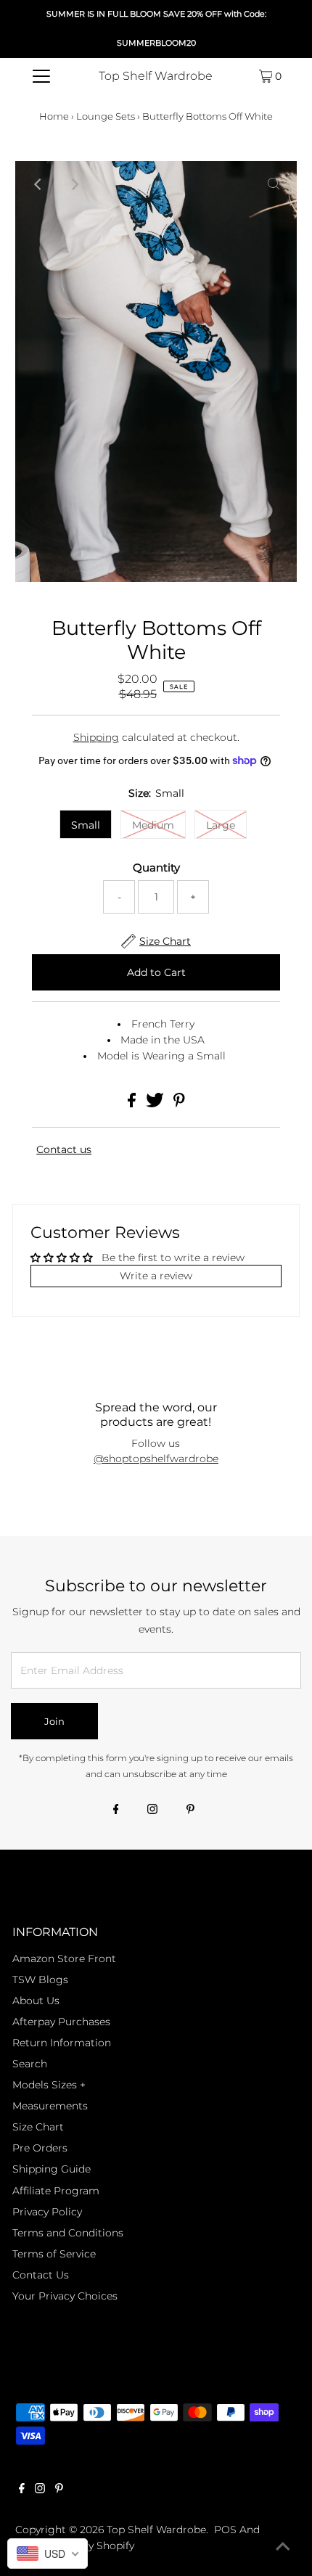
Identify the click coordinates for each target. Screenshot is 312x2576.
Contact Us (41, 2275)
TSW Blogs (40, 1980)
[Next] (74, 184)
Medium (153, 825)
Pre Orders (40, 2148)
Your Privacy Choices (65, 2296)
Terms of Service (54, 2254)
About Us (36, 2001)
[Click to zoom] (274, 184)
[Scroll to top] (283, 2547)
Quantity (156, 868)
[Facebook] (116, 1810)
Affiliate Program (56, 2191)
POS (225, 2530)
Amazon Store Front (64, 1958)
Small (86, 825)
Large (221, 825)
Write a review (156, 1276)
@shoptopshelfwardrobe (156, 1459)
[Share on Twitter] (156, 1104)
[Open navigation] (42, 76)
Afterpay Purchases (61, 2022)
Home (54, 116)
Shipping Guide (52, 2169)
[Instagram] (152, 1810)
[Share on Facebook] (133, 1104)
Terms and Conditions (68, 2233)
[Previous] (38, 184)
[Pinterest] (190, 1810)
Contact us (64, 1150)
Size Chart (38, 2127)
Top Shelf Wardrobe (156, 76)
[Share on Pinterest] (179, 1104)
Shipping (96, 737)
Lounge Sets (106, 116)
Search (30, 2064)
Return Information (62, 2043)
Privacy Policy (47, 2212)
